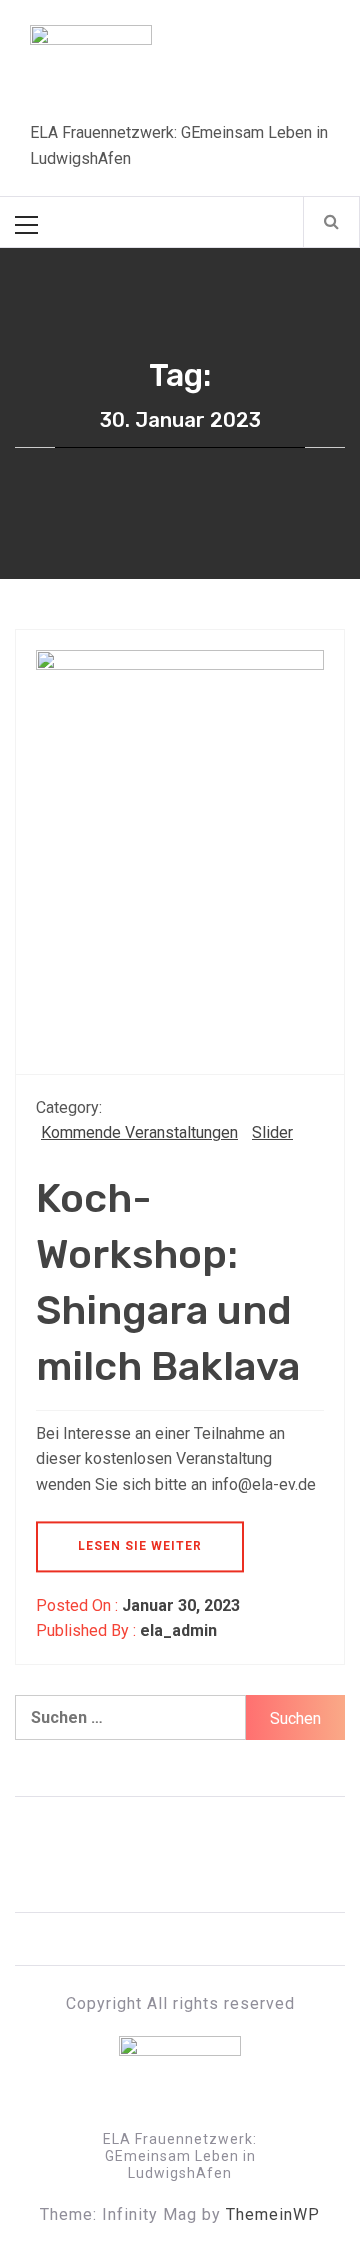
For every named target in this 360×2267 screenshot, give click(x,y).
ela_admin (178, 1630)
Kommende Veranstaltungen (139, 1132)
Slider (272, 1132)
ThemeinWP (273, 2214)
